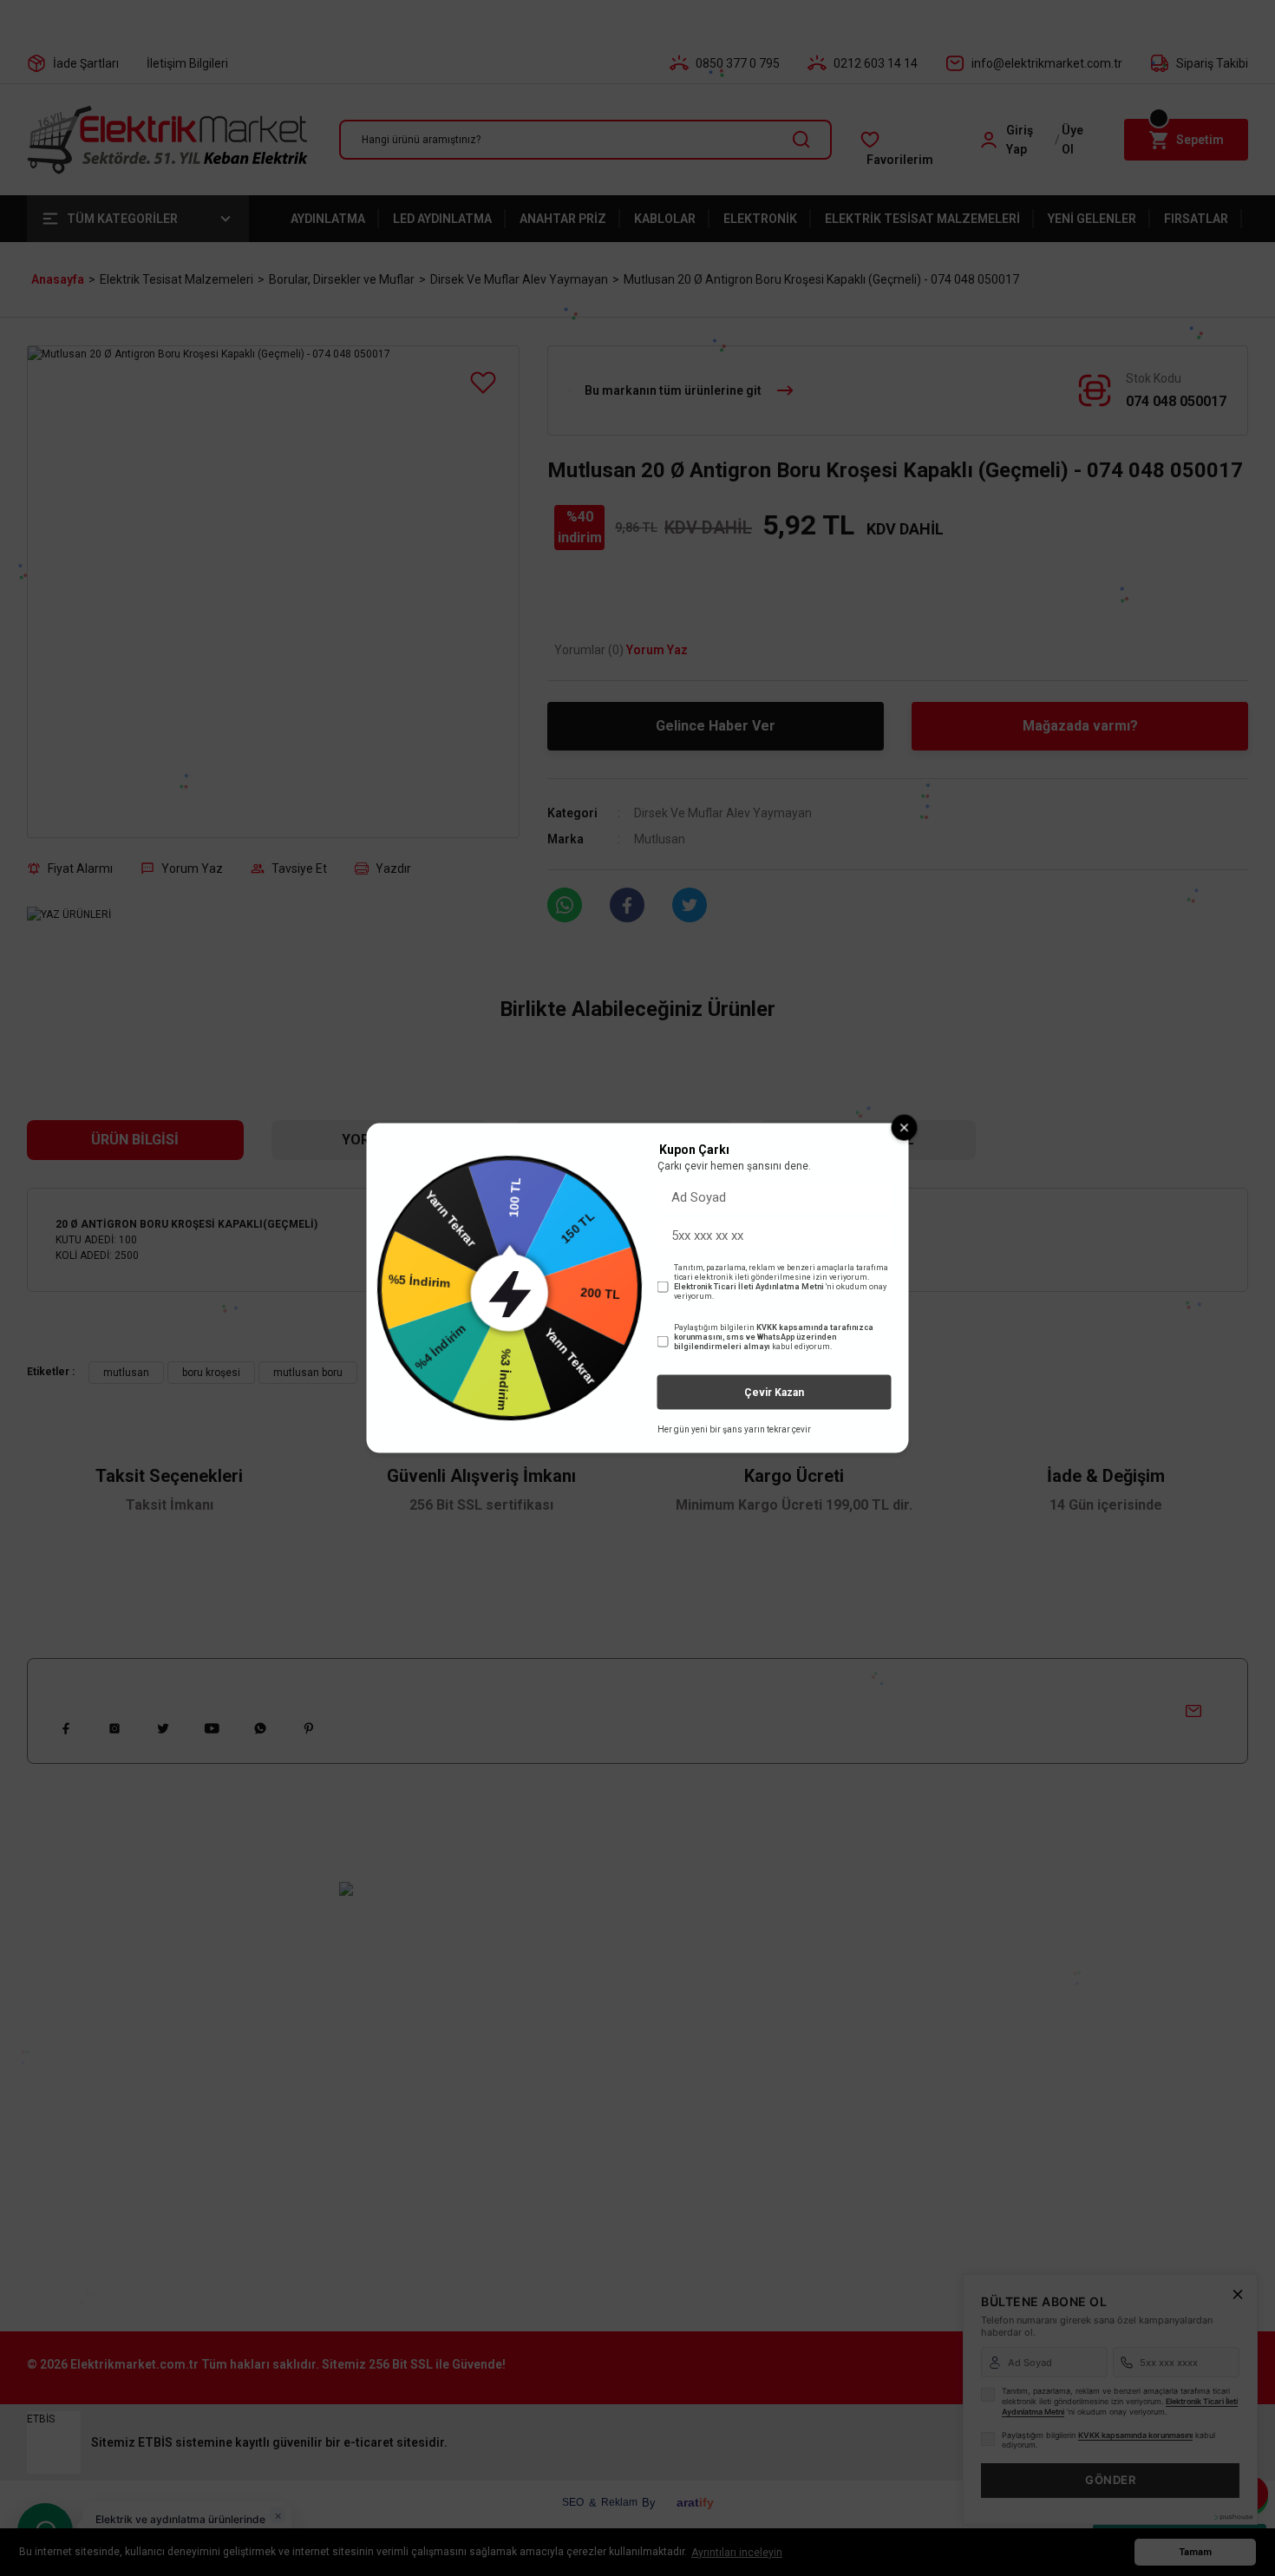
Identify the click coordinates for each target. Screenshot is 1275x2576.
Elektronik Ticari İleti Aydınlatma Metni (749, 1287)
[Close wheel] (905, 1127)
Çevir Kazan (774, 1393)
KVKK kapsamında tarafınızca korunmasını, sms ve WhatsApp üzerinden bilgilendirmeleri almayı (774, 1337)
